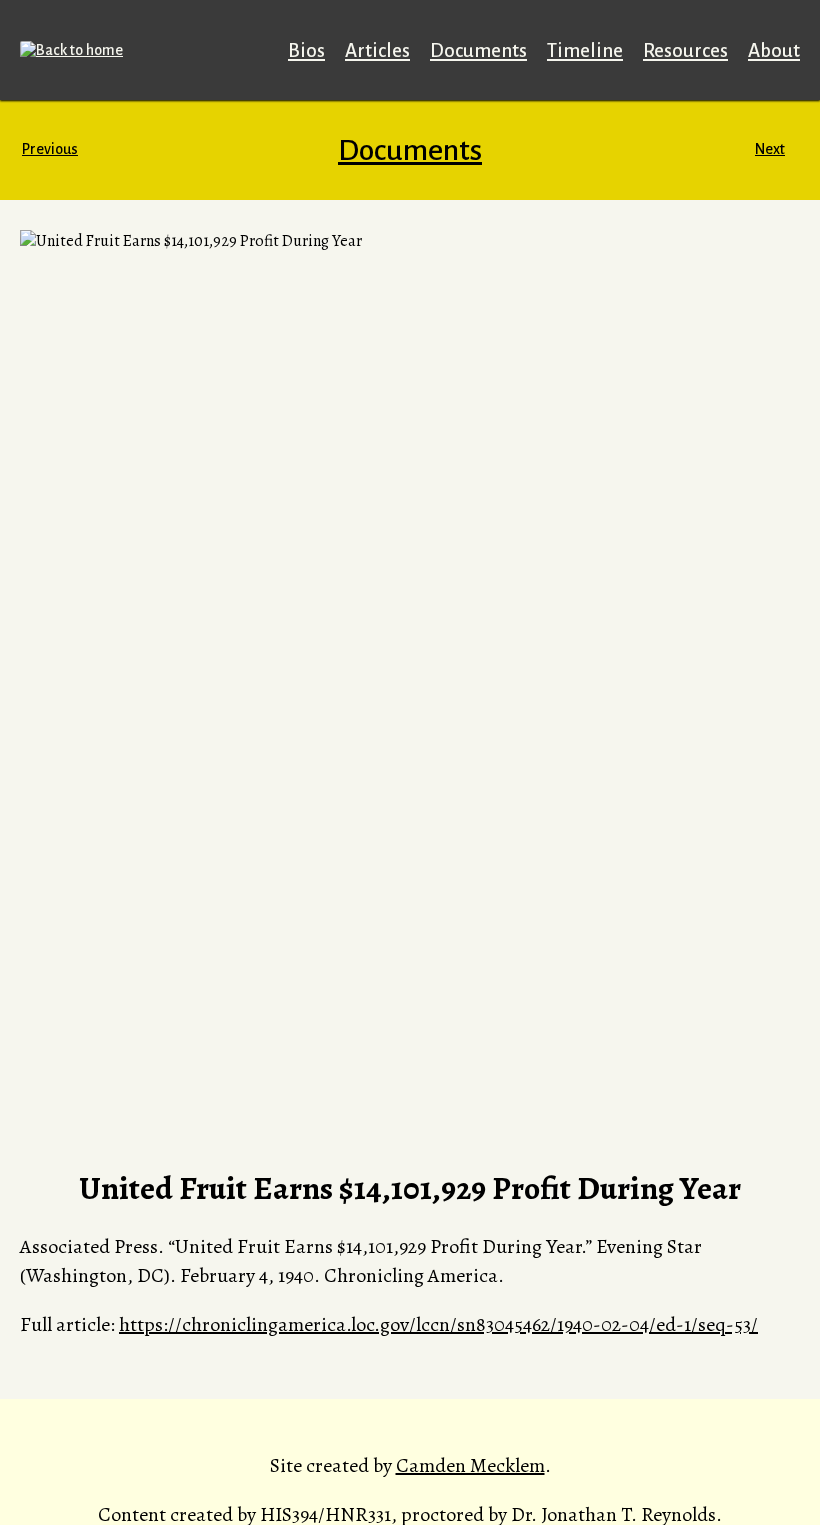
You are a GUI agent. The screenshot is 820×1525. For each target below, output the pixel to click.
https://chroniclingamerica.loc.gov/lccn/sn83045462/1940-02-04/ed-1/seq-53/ (438, 1324)
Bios (306, 50)
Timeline (585, 50)
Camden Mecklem (470, 1465)
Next (770, 149)
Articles (377, 50)
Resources (685, 50)
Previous (50, 149)
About (774, 50)
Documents (478, 50)
